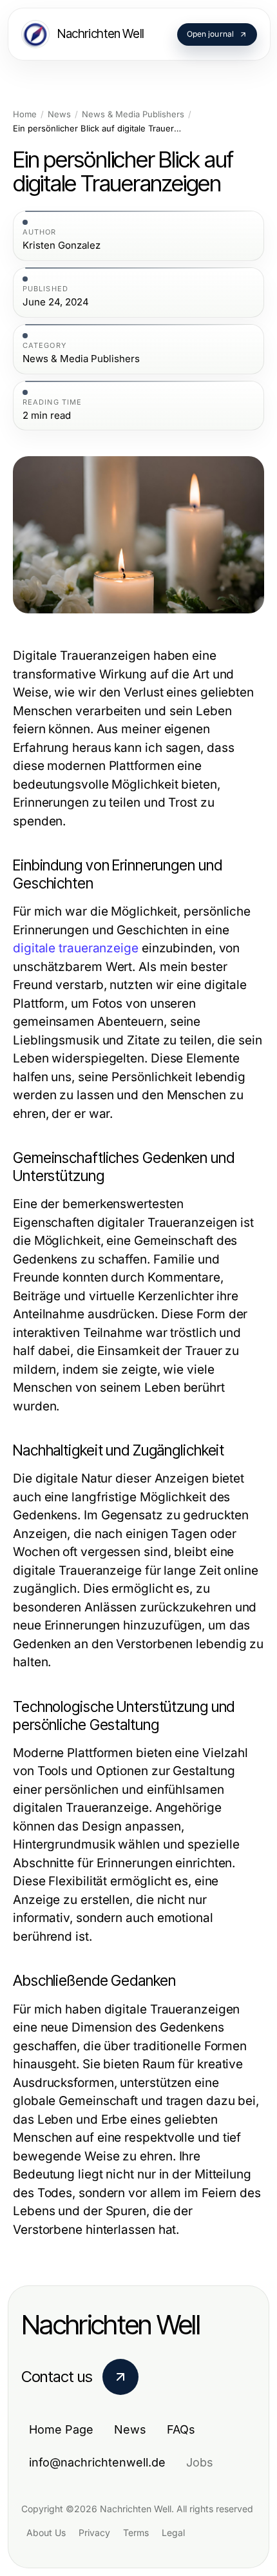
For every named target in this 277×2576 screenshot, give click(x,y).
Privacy (94, 2533)
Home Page (61, 2429)
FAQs (181, 2429)
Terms (136, 2533)
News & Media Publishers (133, 114)
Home (25, 114)
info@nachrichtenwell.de (97, 2462)
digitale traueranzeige (76, 948)
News (59, 114)
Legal (173, 2533)
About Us (46, 2533)
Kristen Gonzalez (62, 245)
